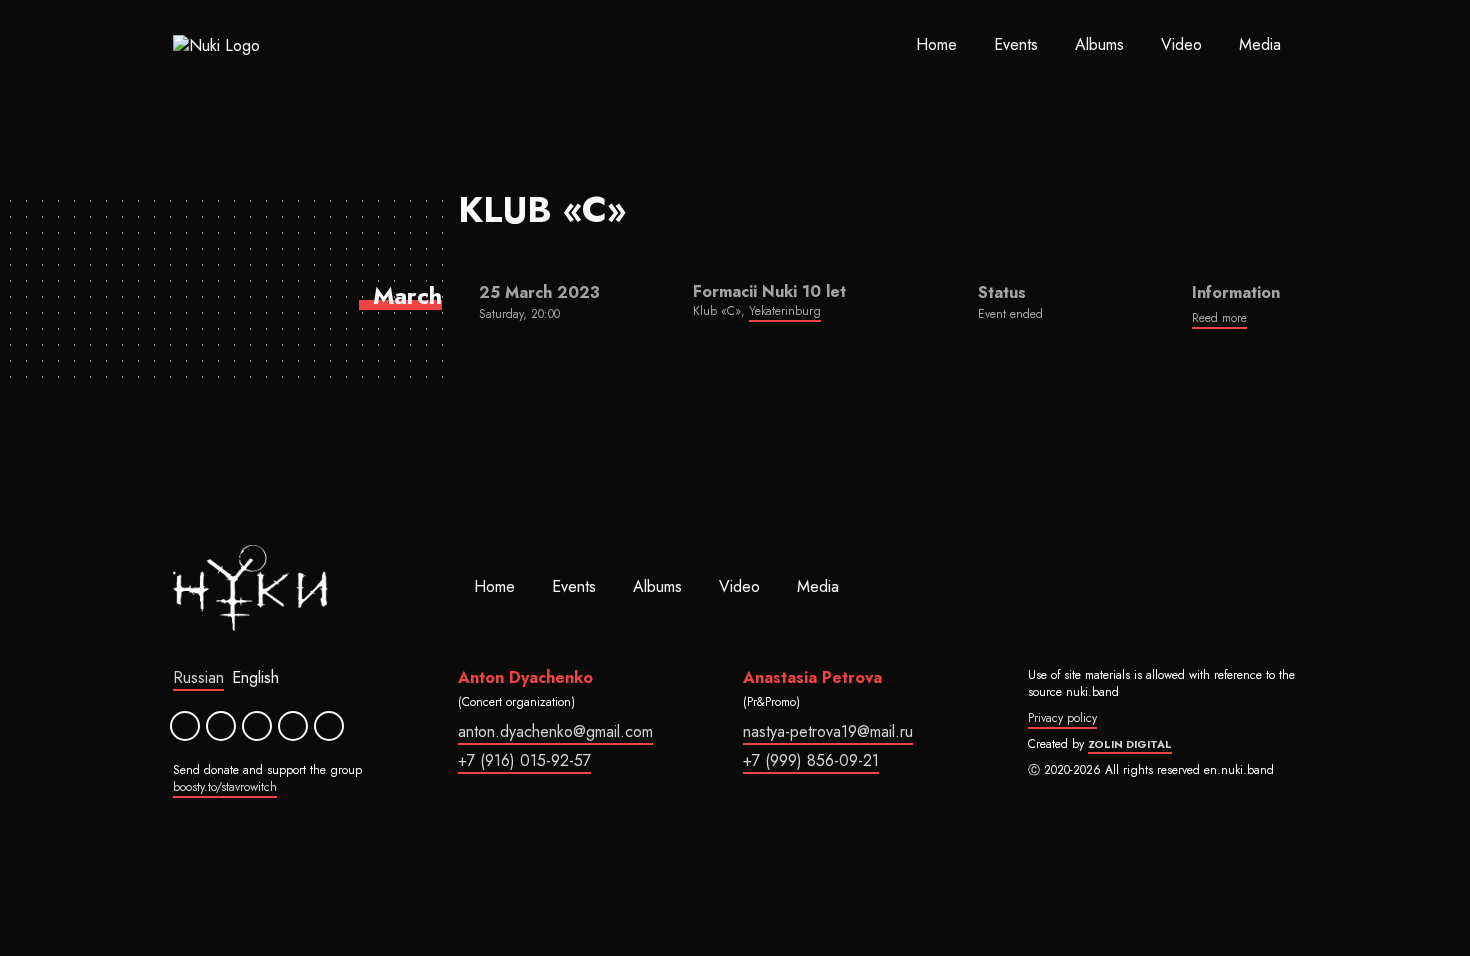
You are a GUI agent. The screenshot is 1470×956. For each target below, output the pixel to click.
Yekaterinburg (785, 311)
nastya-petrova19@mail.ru (828, 731)
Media (1260, 44)
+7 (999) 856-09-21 (811, 760)
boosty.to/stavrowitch (225, 787)
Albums (1099, 44)
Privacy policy (1062, 718)
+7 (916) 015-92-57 (524, 760)
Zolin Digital (1130, 744)
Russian (198, 677)
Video (1181, 44)
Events (1016, 44)
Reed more (1219, 318)
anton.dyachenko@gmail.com (555, 731)
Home (936, 44)
